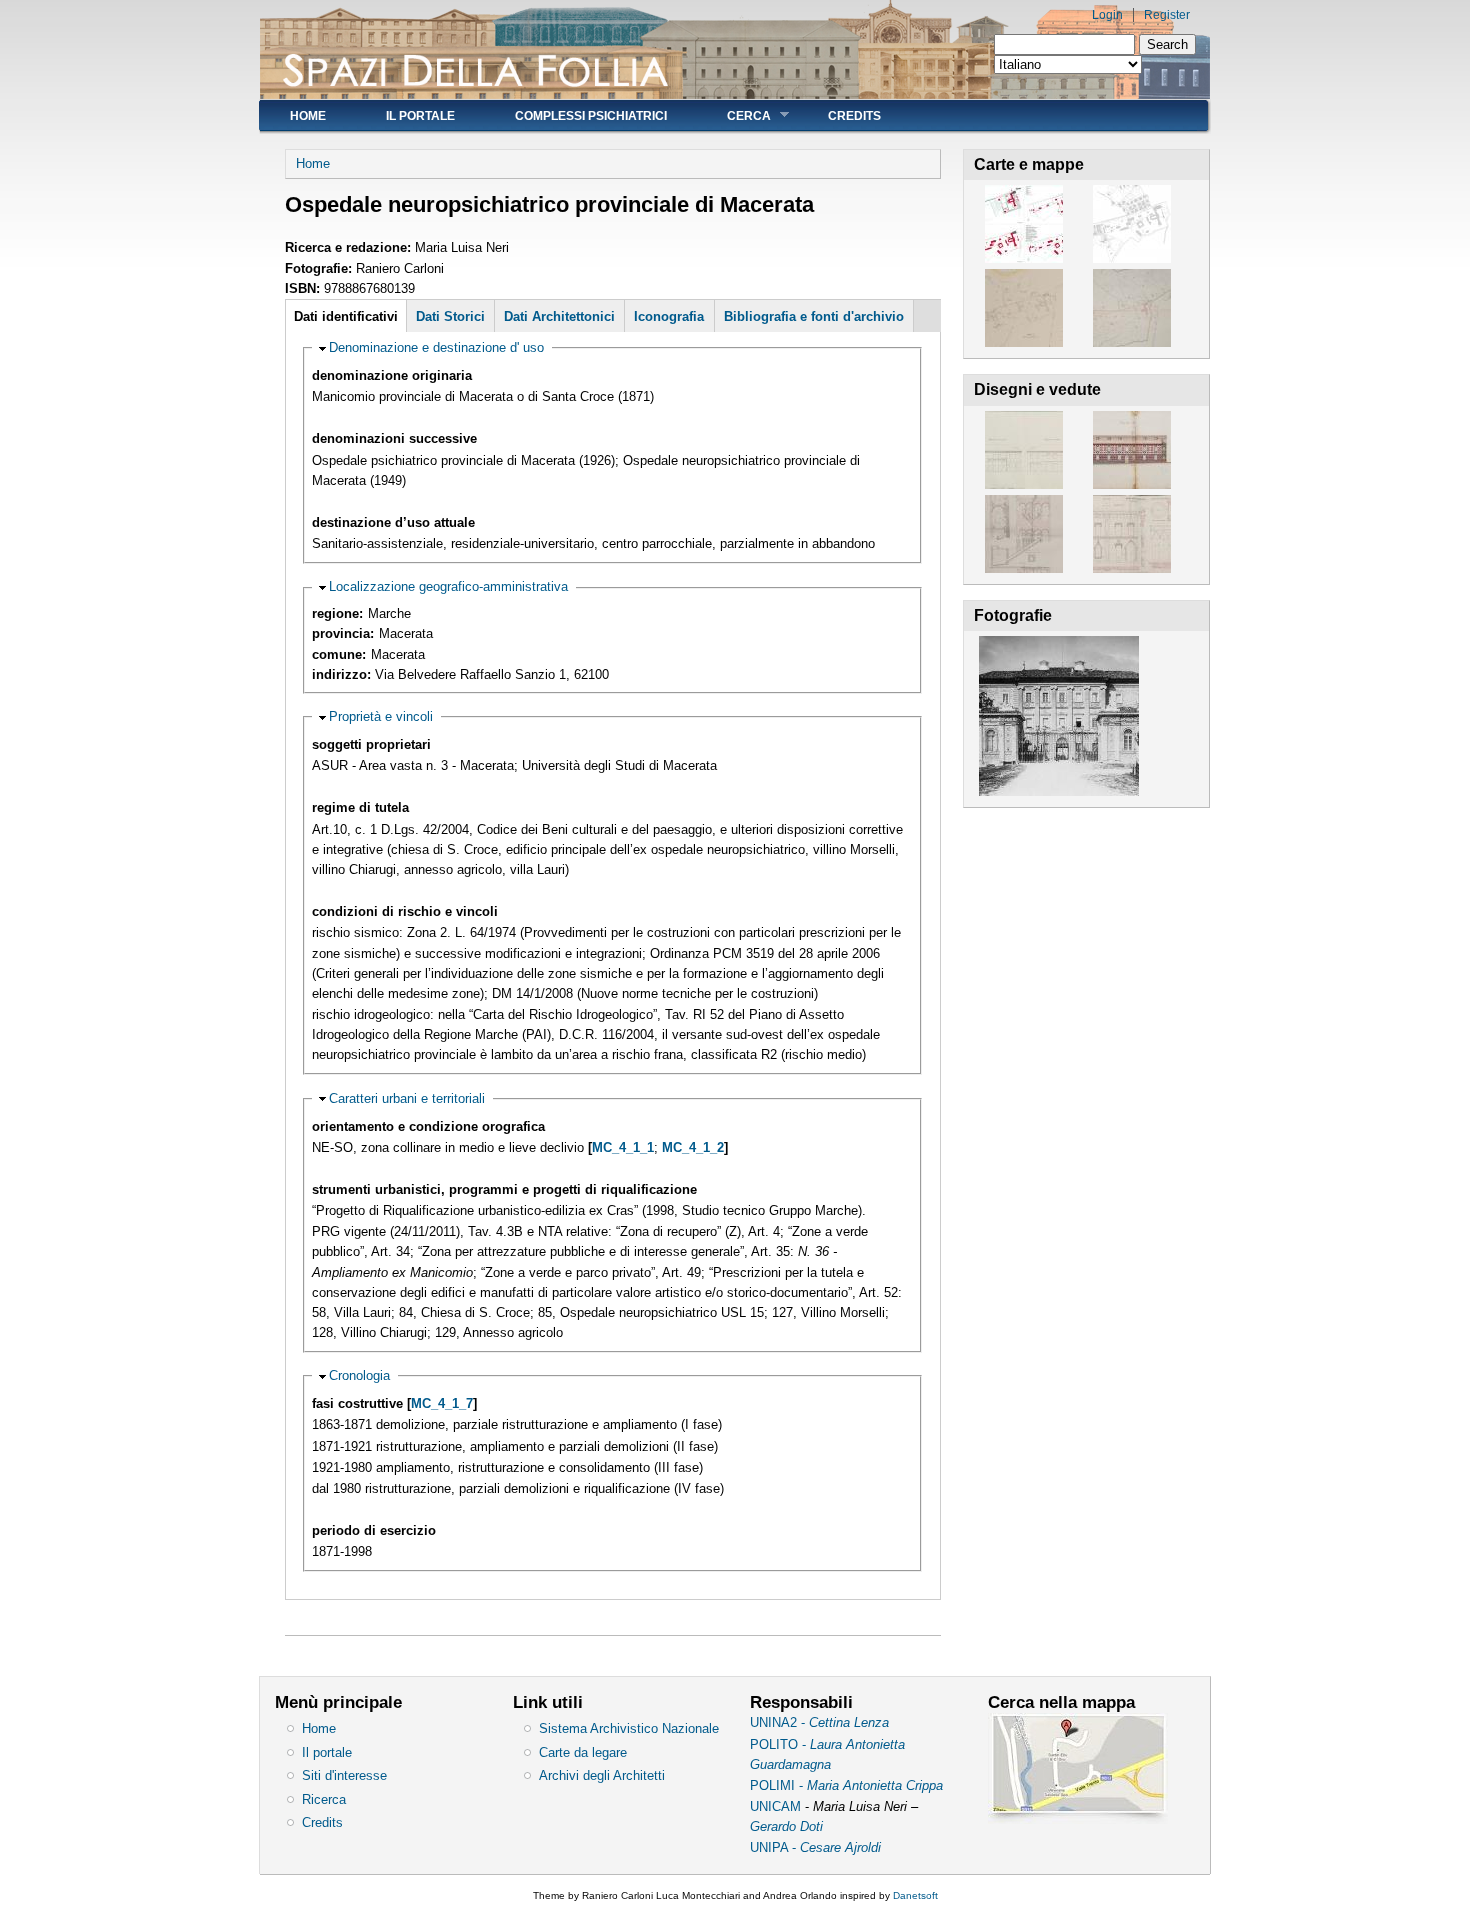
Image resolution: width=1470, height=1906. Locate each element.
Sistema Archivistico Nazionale (629, 1728)
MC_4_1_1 (623, 1147)
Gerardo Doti (786, 1826)
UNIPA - (815, 1847)
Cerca (734, 115)
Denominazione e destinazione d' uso (436, 347)
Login (1107, 15)
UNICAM (777, 1806)
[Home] (475, 85)
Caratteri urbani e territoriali (407, 1098)
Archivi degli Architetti (602, 1775)
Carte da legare (583, 1752)
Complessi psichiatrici (591, 116)
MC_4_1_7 (442, 1403)
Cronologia (359, 1375)
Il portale (420, 116)
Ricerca (324, 1799)
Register (1167, 15)
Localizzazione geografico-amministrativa (448, 586)
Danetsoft (915, 1895)
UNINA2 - (819, 1722)
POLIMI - (846, 1785)
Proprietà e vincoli (381, 716)
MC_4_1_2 (693, 1147)
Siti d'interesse (344, 1775)
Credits (854, 116)
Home (308, 116)
